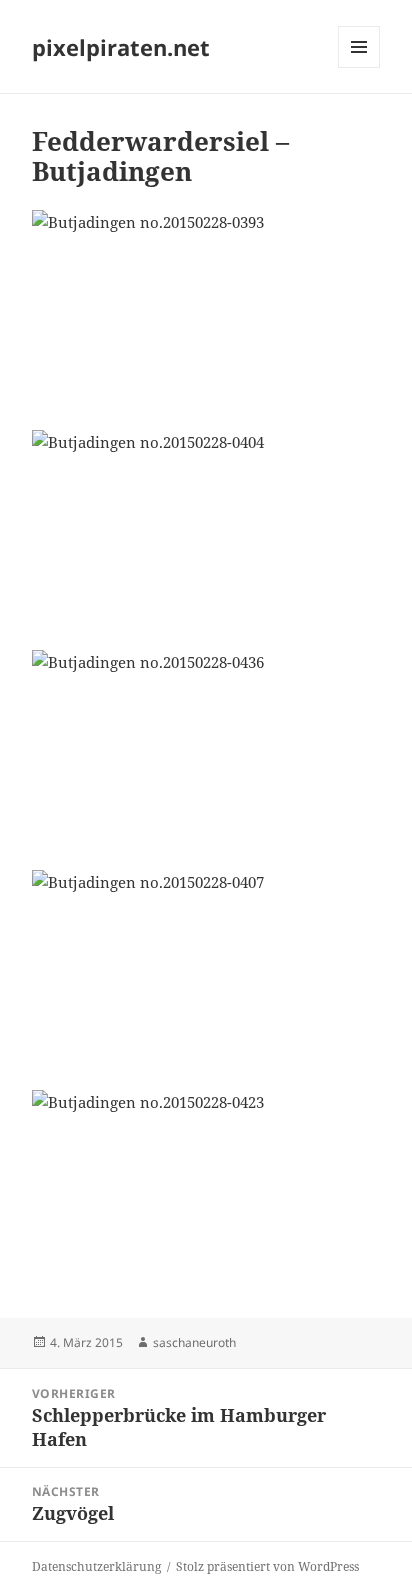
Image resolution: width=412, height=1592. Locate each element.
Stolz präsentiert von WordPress (267, 1566)
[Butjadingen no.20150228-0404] (206, 528)
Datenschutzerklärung (96, 1566)
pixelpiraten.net (121, 47)
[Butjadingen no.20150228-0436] (206, 748)
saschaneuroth (194, 1342)
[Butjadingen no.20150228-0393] (206, 308)
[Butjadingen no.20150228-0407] (206, 968)
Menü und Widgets (359, 67)
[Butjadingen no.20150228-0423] (206, 1188)
